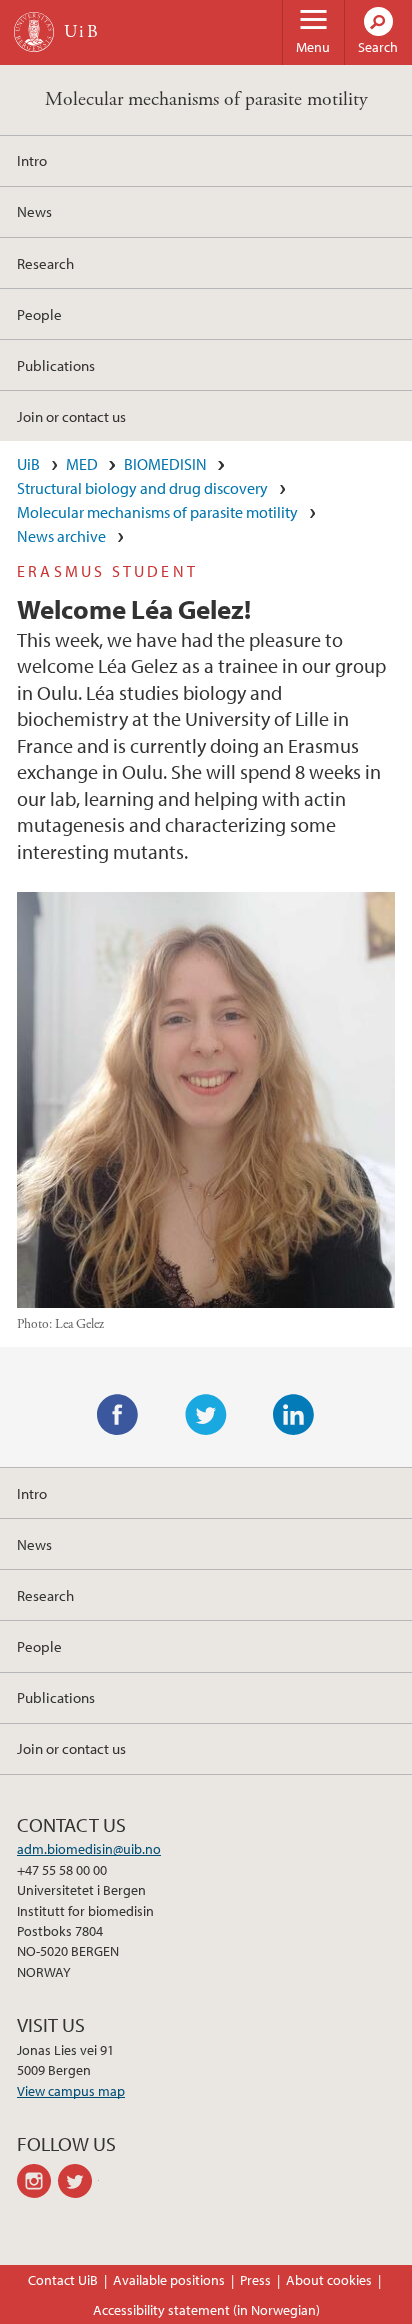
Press (255, 2280)
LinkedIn (294, 1415)
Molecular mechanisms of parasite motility (206, 99)
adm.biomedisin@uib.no (89, 1849)
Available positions (169, 2280)
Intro (32, 160)
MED (82, 464)
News (34, 211)
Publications (56, 365)
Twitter (206, 1415)
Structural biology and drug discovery (142, 488)
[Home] (34, 32)
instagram (37, 2181)
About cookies (329, 2280)
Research (45, 263)
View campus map (71, 2091)
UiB (28, 464)
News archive (61, 536)
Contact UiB (63, 2280)
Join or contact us (71, 416)
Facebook (118, 1415)
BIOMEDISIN (165, 464)
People (39, 314)
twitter (78, 2181)
